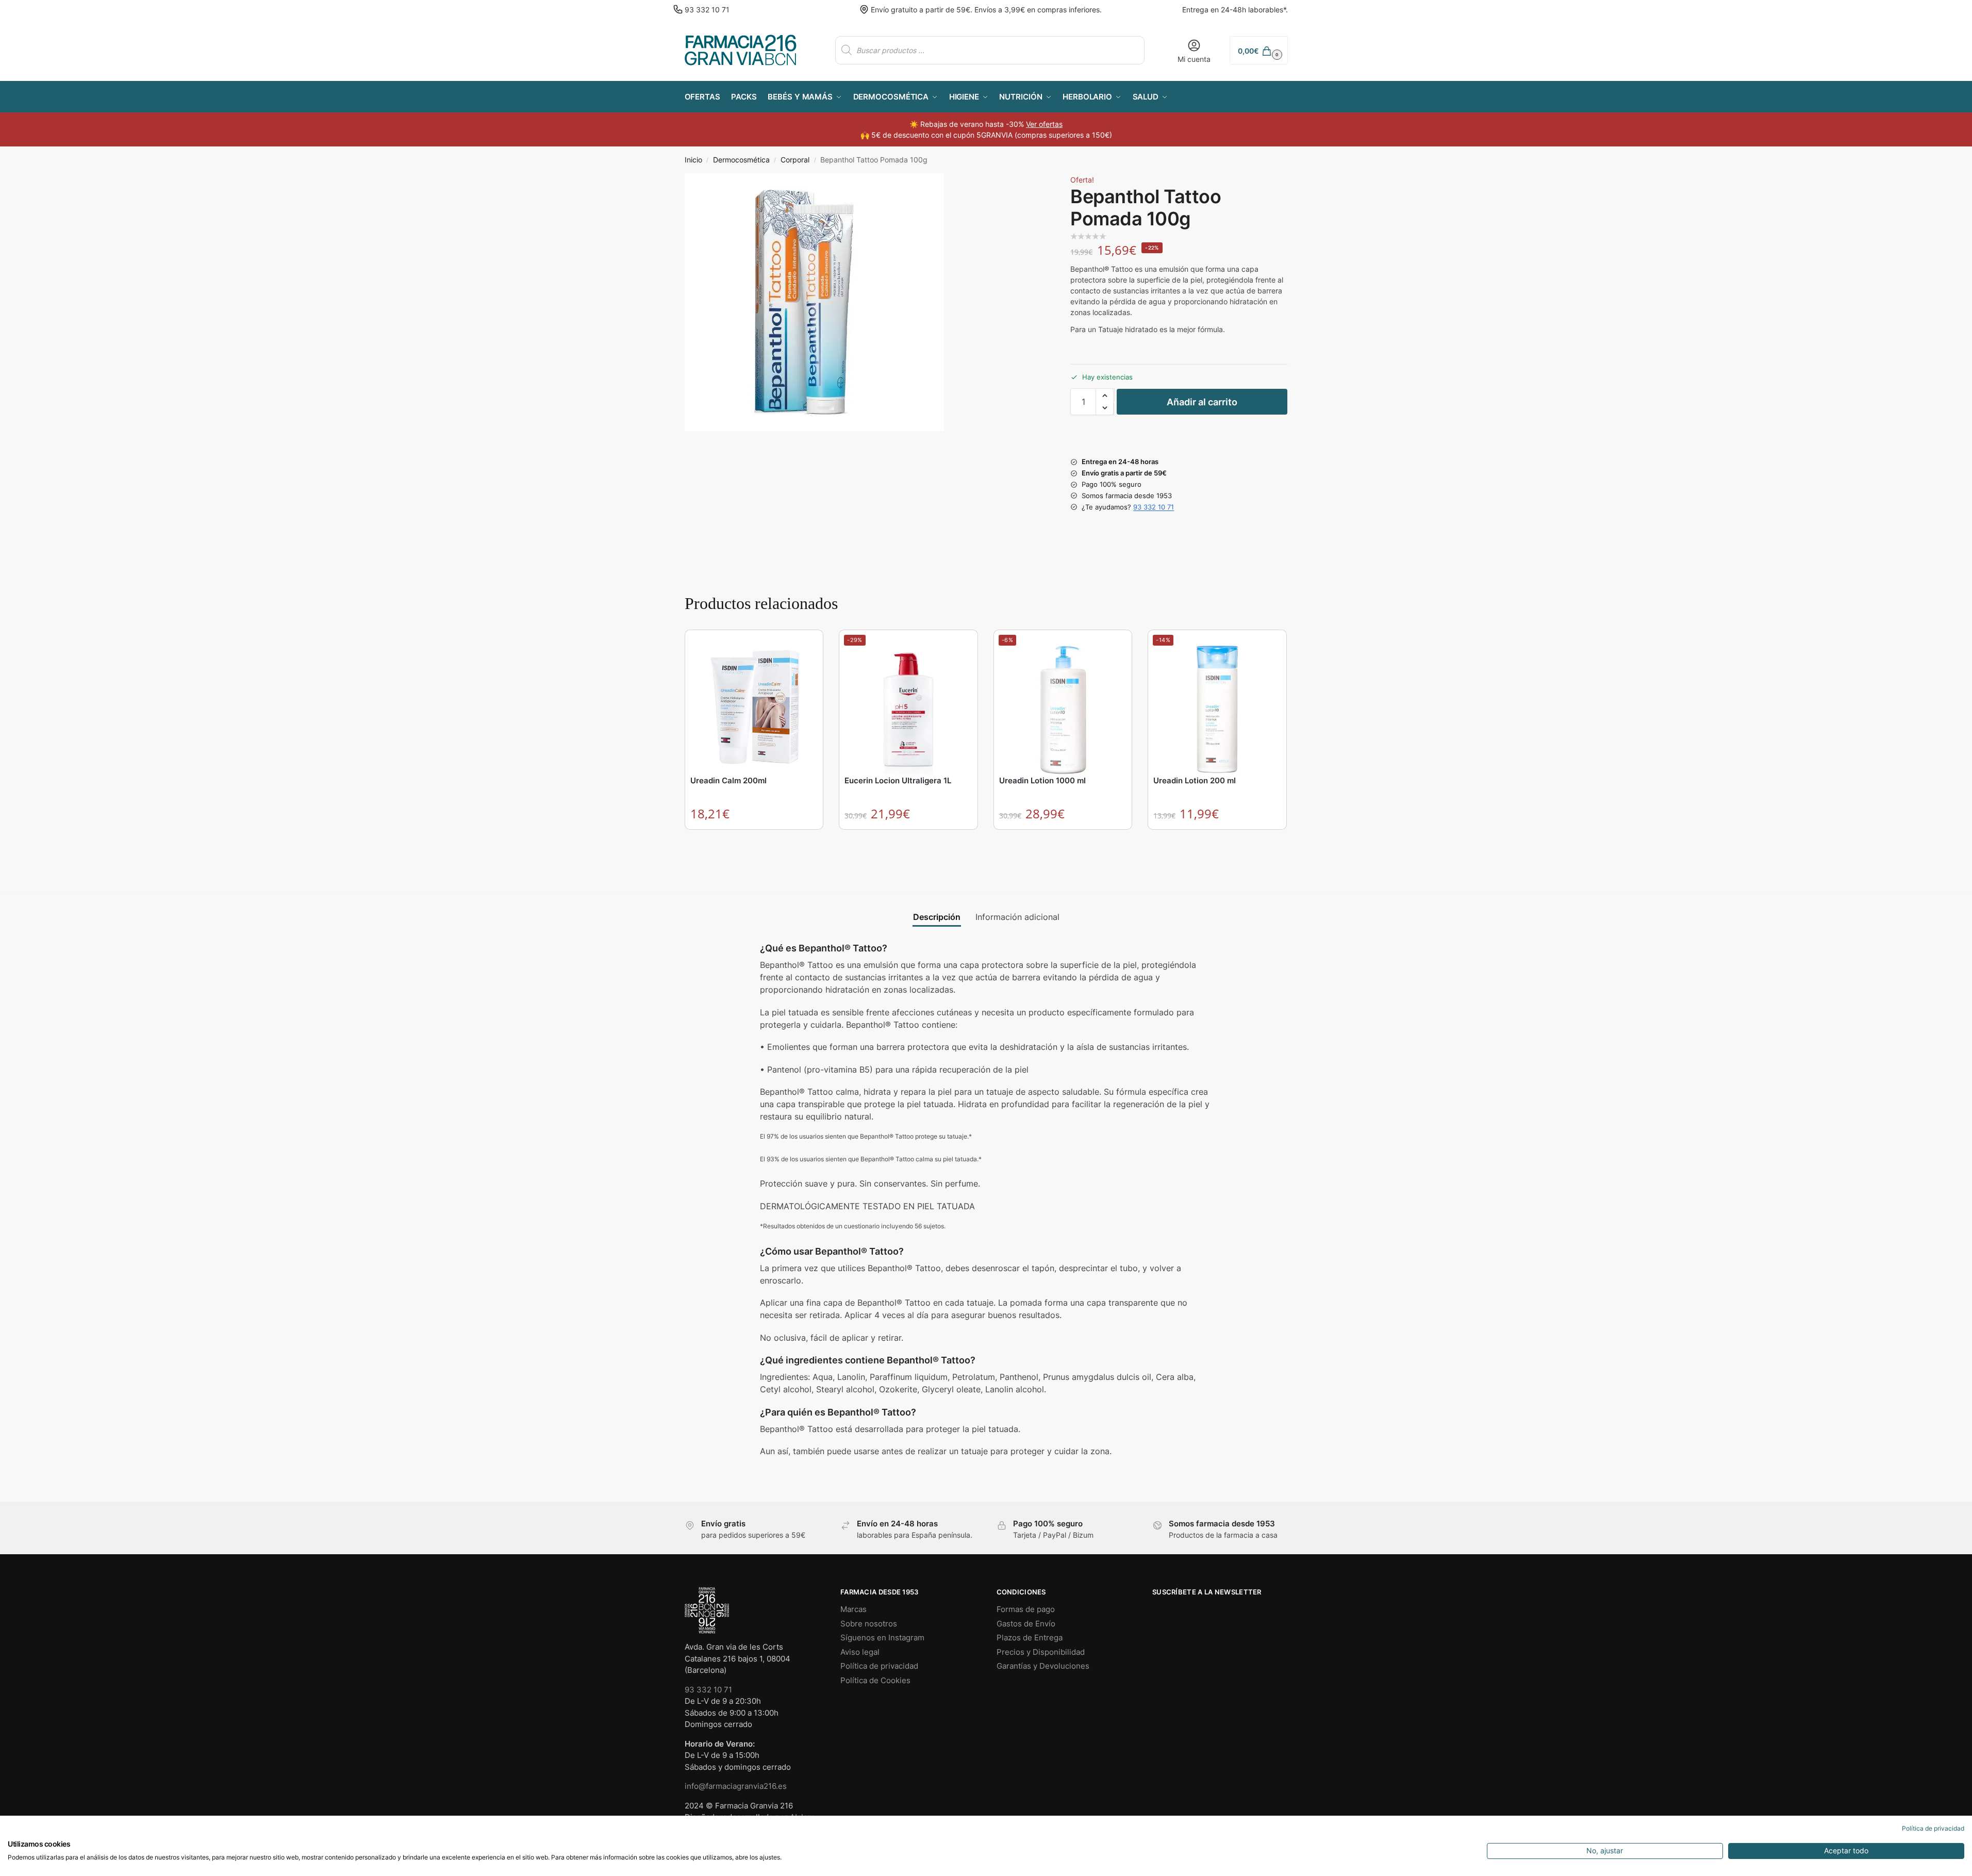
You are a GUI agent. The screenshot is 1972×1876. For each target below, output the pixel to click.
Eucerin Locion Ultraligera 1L (898, 780)
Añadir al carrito (1202, 402)
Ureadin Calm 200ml (728, 780)
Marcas (854, 1609)
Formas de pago (1026, 1609)
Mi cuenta (1194, 59)
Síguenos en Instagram (882, 1638)
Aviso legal (860, 1652)
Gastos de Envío (1026, 1624)
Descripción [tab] (937, 917)
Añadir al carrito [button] (754, 840)
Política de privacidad (879, 1666)
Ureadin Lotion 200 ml (1195, 780)
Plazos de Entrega (1030, 1638)
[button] (1258, 50)
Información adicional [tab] (1017, 917)
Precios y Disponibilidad (1041, 1652)
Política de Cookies (875, 1680)
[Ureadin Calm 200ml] (754, 704)
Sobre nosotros (869, 1624)
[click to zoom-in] (814, 302)
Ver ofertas (1044, 124)
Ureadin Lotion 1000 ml (1042, 780)
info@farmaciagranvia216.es (736, 1786)
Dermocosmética (741, 160)
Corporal (795, 160)
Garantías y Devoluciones (1043, 1666)
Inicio (693, 160)
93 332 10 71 (707, 10)
